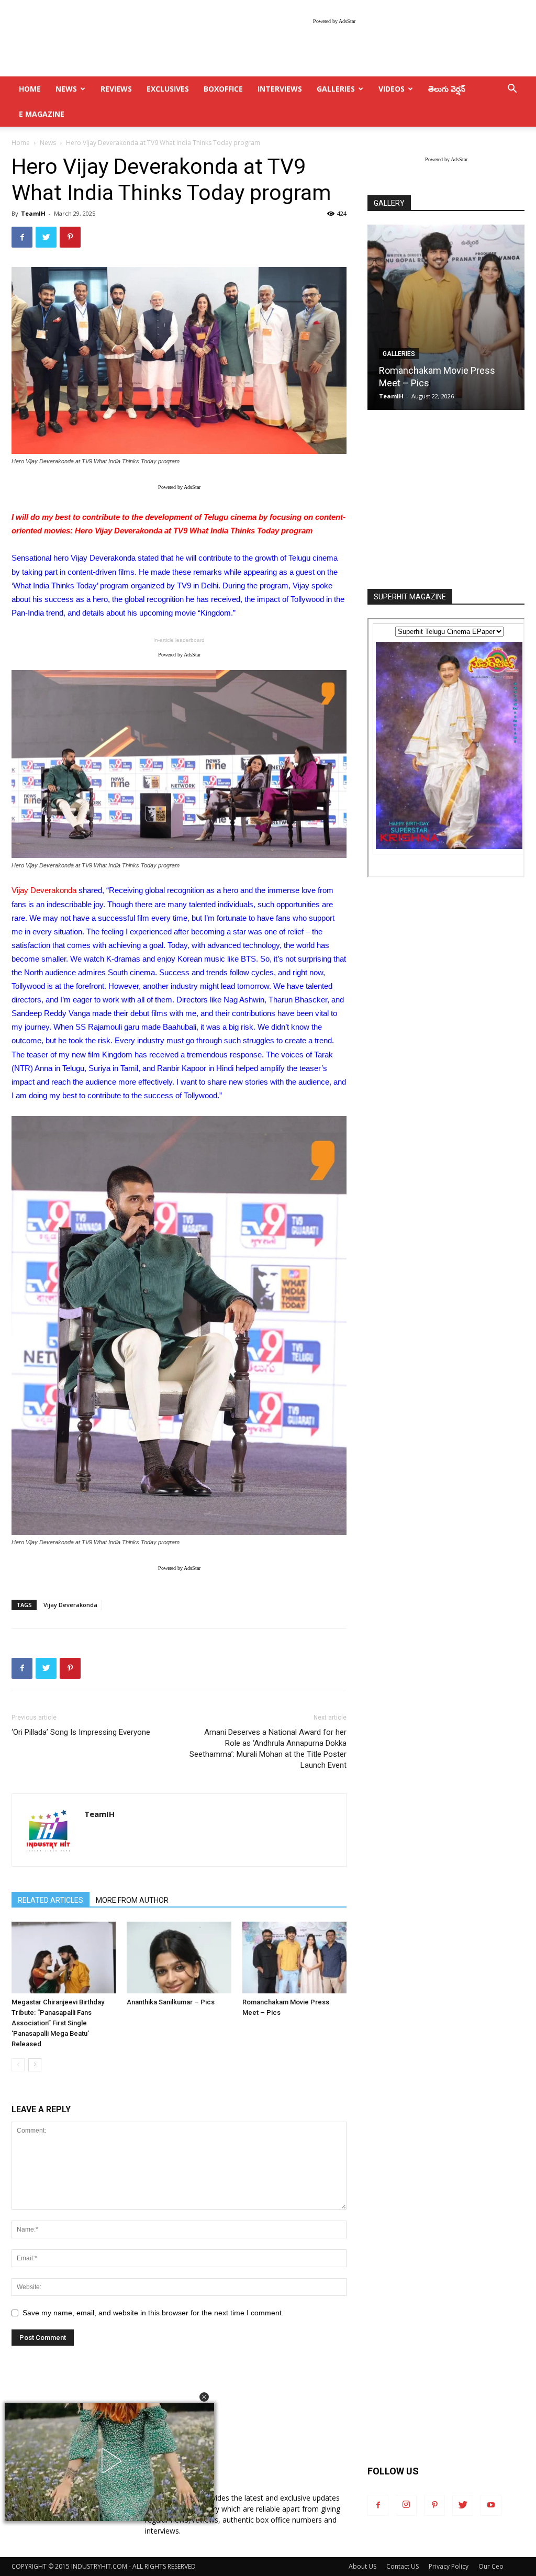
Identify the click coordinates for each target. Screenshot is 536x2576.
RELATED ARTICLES (51, 1900)
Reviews (116, 89)
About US (362, 2566)
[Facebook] (378, 2505)
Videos (392, 89)
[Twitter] (463, 2505)
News (66, 89)
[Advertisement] (446, 500)
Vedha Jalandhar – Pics (428, 383)
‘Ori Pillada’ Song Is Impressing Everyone (81, 1732)
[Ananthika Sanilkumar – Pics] (179, 1958)
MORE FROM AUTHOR (132, 1900)
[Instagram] (406, 2505)
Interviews (280, 89)
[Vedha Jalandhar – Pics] (446, 317)
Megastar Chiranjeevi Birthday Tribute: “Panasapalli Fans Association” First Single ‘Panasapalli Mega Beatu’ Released (58, 2023)
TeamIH (33, 213)
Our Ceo (491, 2566)
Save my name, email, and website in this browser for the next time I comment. (153, 2313)
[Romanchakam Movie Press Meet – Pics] (294, 1958)
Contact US (403, 2566)
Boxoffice (223, 89)
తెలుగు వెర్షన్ (447, 89)
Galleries (336, 89)
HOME (30, 89)
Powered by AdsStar (334, 21)
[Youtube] (491, 2505)
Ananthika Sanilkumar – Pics (171, 2002)
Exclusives (168, 89)
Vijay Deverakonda (70, 1605)
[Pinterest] (434, 2505)
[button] (204, 2397)
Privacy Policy (449, 2566)
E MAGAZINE (42, 114)
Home (21, 143)
